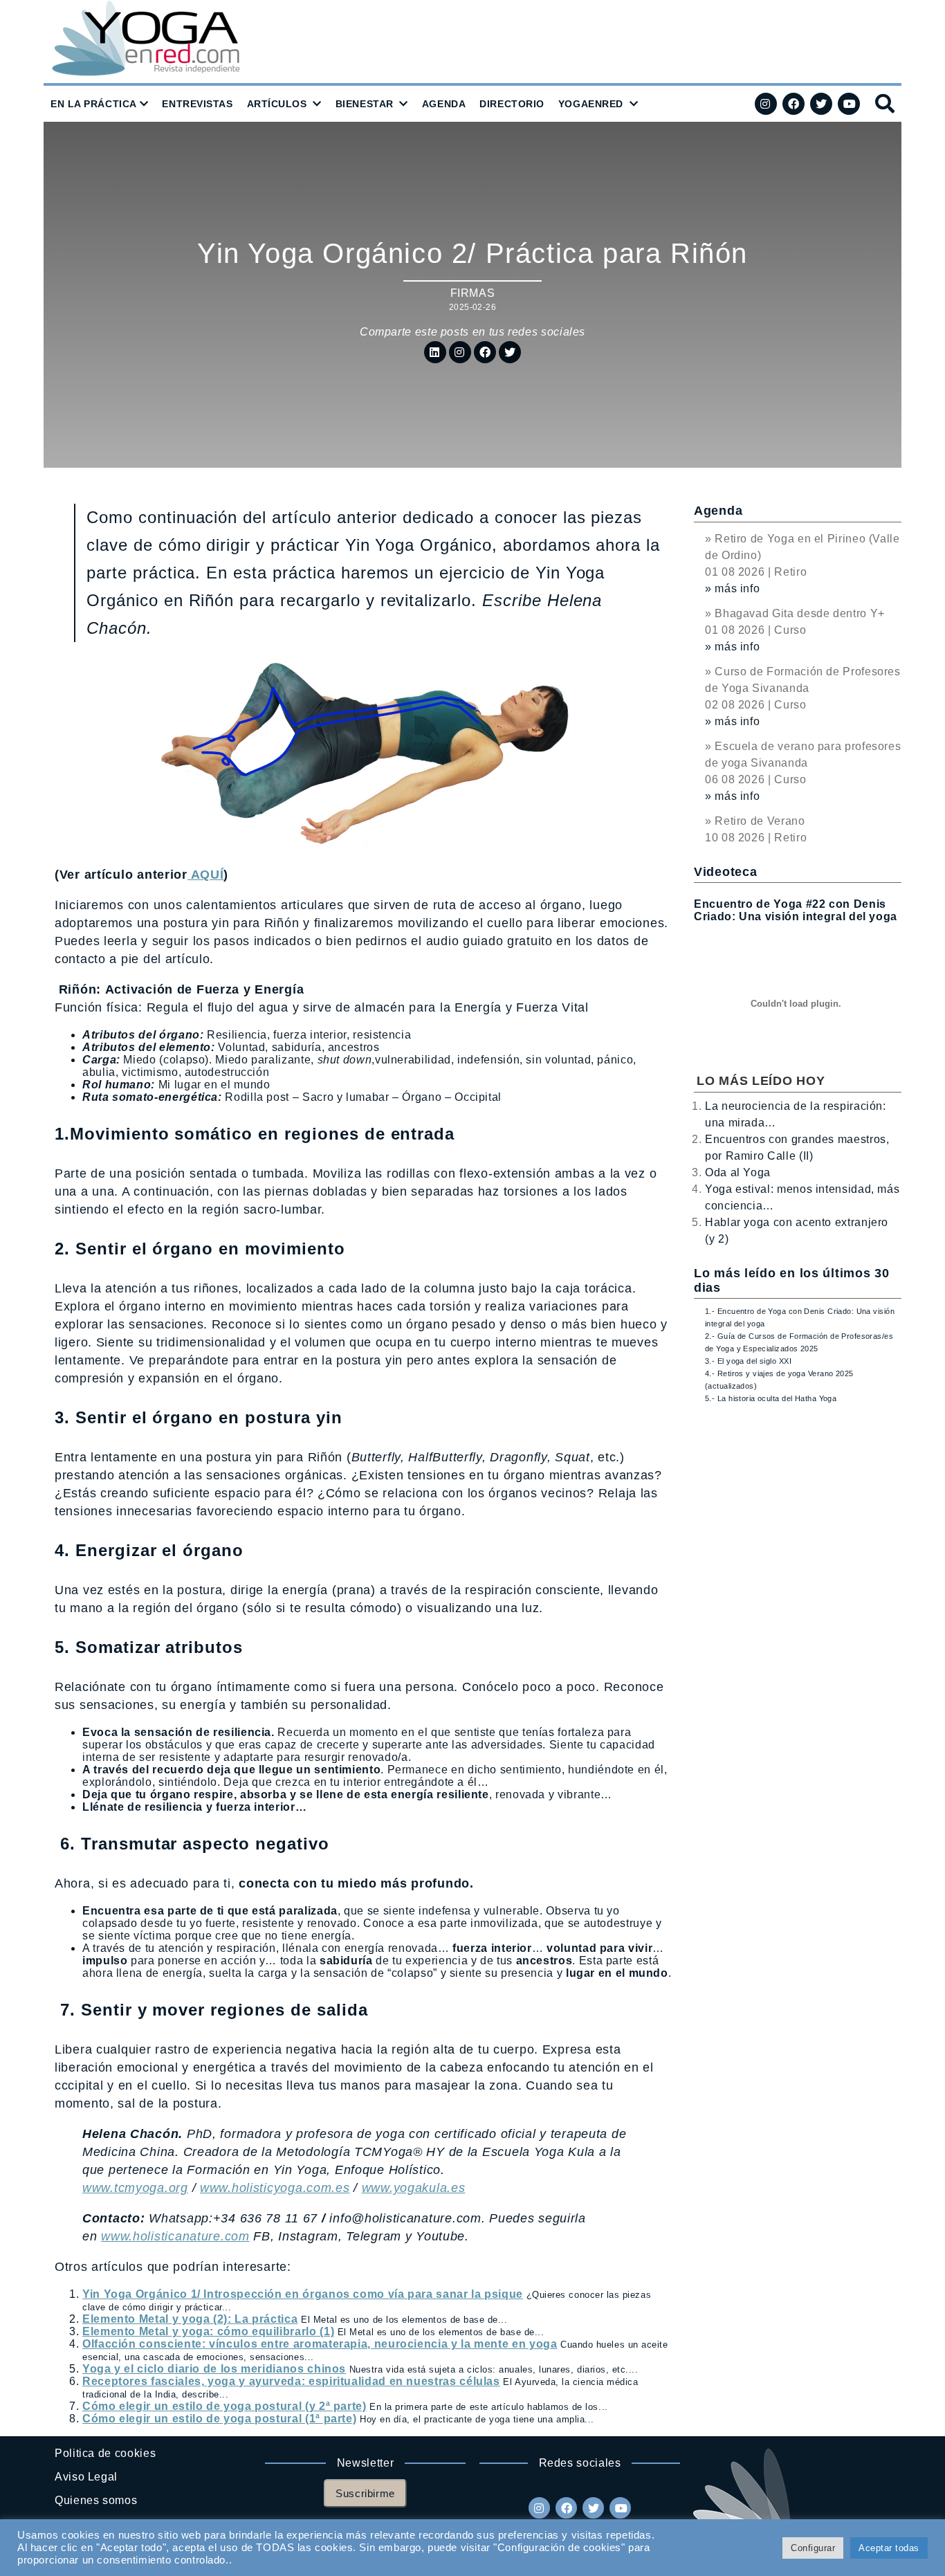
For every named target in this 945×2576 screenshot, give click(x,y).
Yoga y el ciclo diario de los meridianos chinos (214, 2369)
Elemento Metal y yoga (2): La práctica (190, 2319)
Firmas (473, 293)
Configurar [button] (813, 2548)
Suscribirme (365, 2493)
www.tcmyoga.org (135, 2188)
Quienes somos (96, 2500)
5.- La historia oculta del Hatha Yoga (771, 1398)
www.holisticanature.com (175, 2236)
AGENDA (444, 104)
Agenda (718, 511)
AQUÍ (206, 875)
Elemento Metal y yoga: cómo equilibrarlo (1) (208, 2331)
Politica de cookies (105, 2453)
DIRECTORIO (512, 104)
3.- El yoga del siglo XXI (748, 1361)
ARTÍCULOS (277, 104)
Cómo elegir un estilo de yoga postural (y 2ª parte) (224, 2406)
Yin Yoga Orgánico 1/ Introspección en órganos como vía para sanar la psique (303, 2294)
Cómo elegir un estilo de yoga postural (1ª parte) (219, 2419)
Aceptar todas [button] (889, 2548)
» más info (732, 588)
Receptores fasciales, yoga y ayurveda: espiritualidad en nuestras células (291, 2381)
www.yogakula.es (414, 2188)
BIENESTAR (365, 104)
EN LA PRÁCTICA (94, 104)
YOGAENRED (591, 104)
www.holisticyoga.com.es (275, 2188)
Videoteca (725, 872)
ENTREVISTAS (197, 104)
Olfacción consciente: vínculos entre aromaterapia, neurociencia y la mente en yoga (320, 2344)
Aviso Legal (86, 2477)
